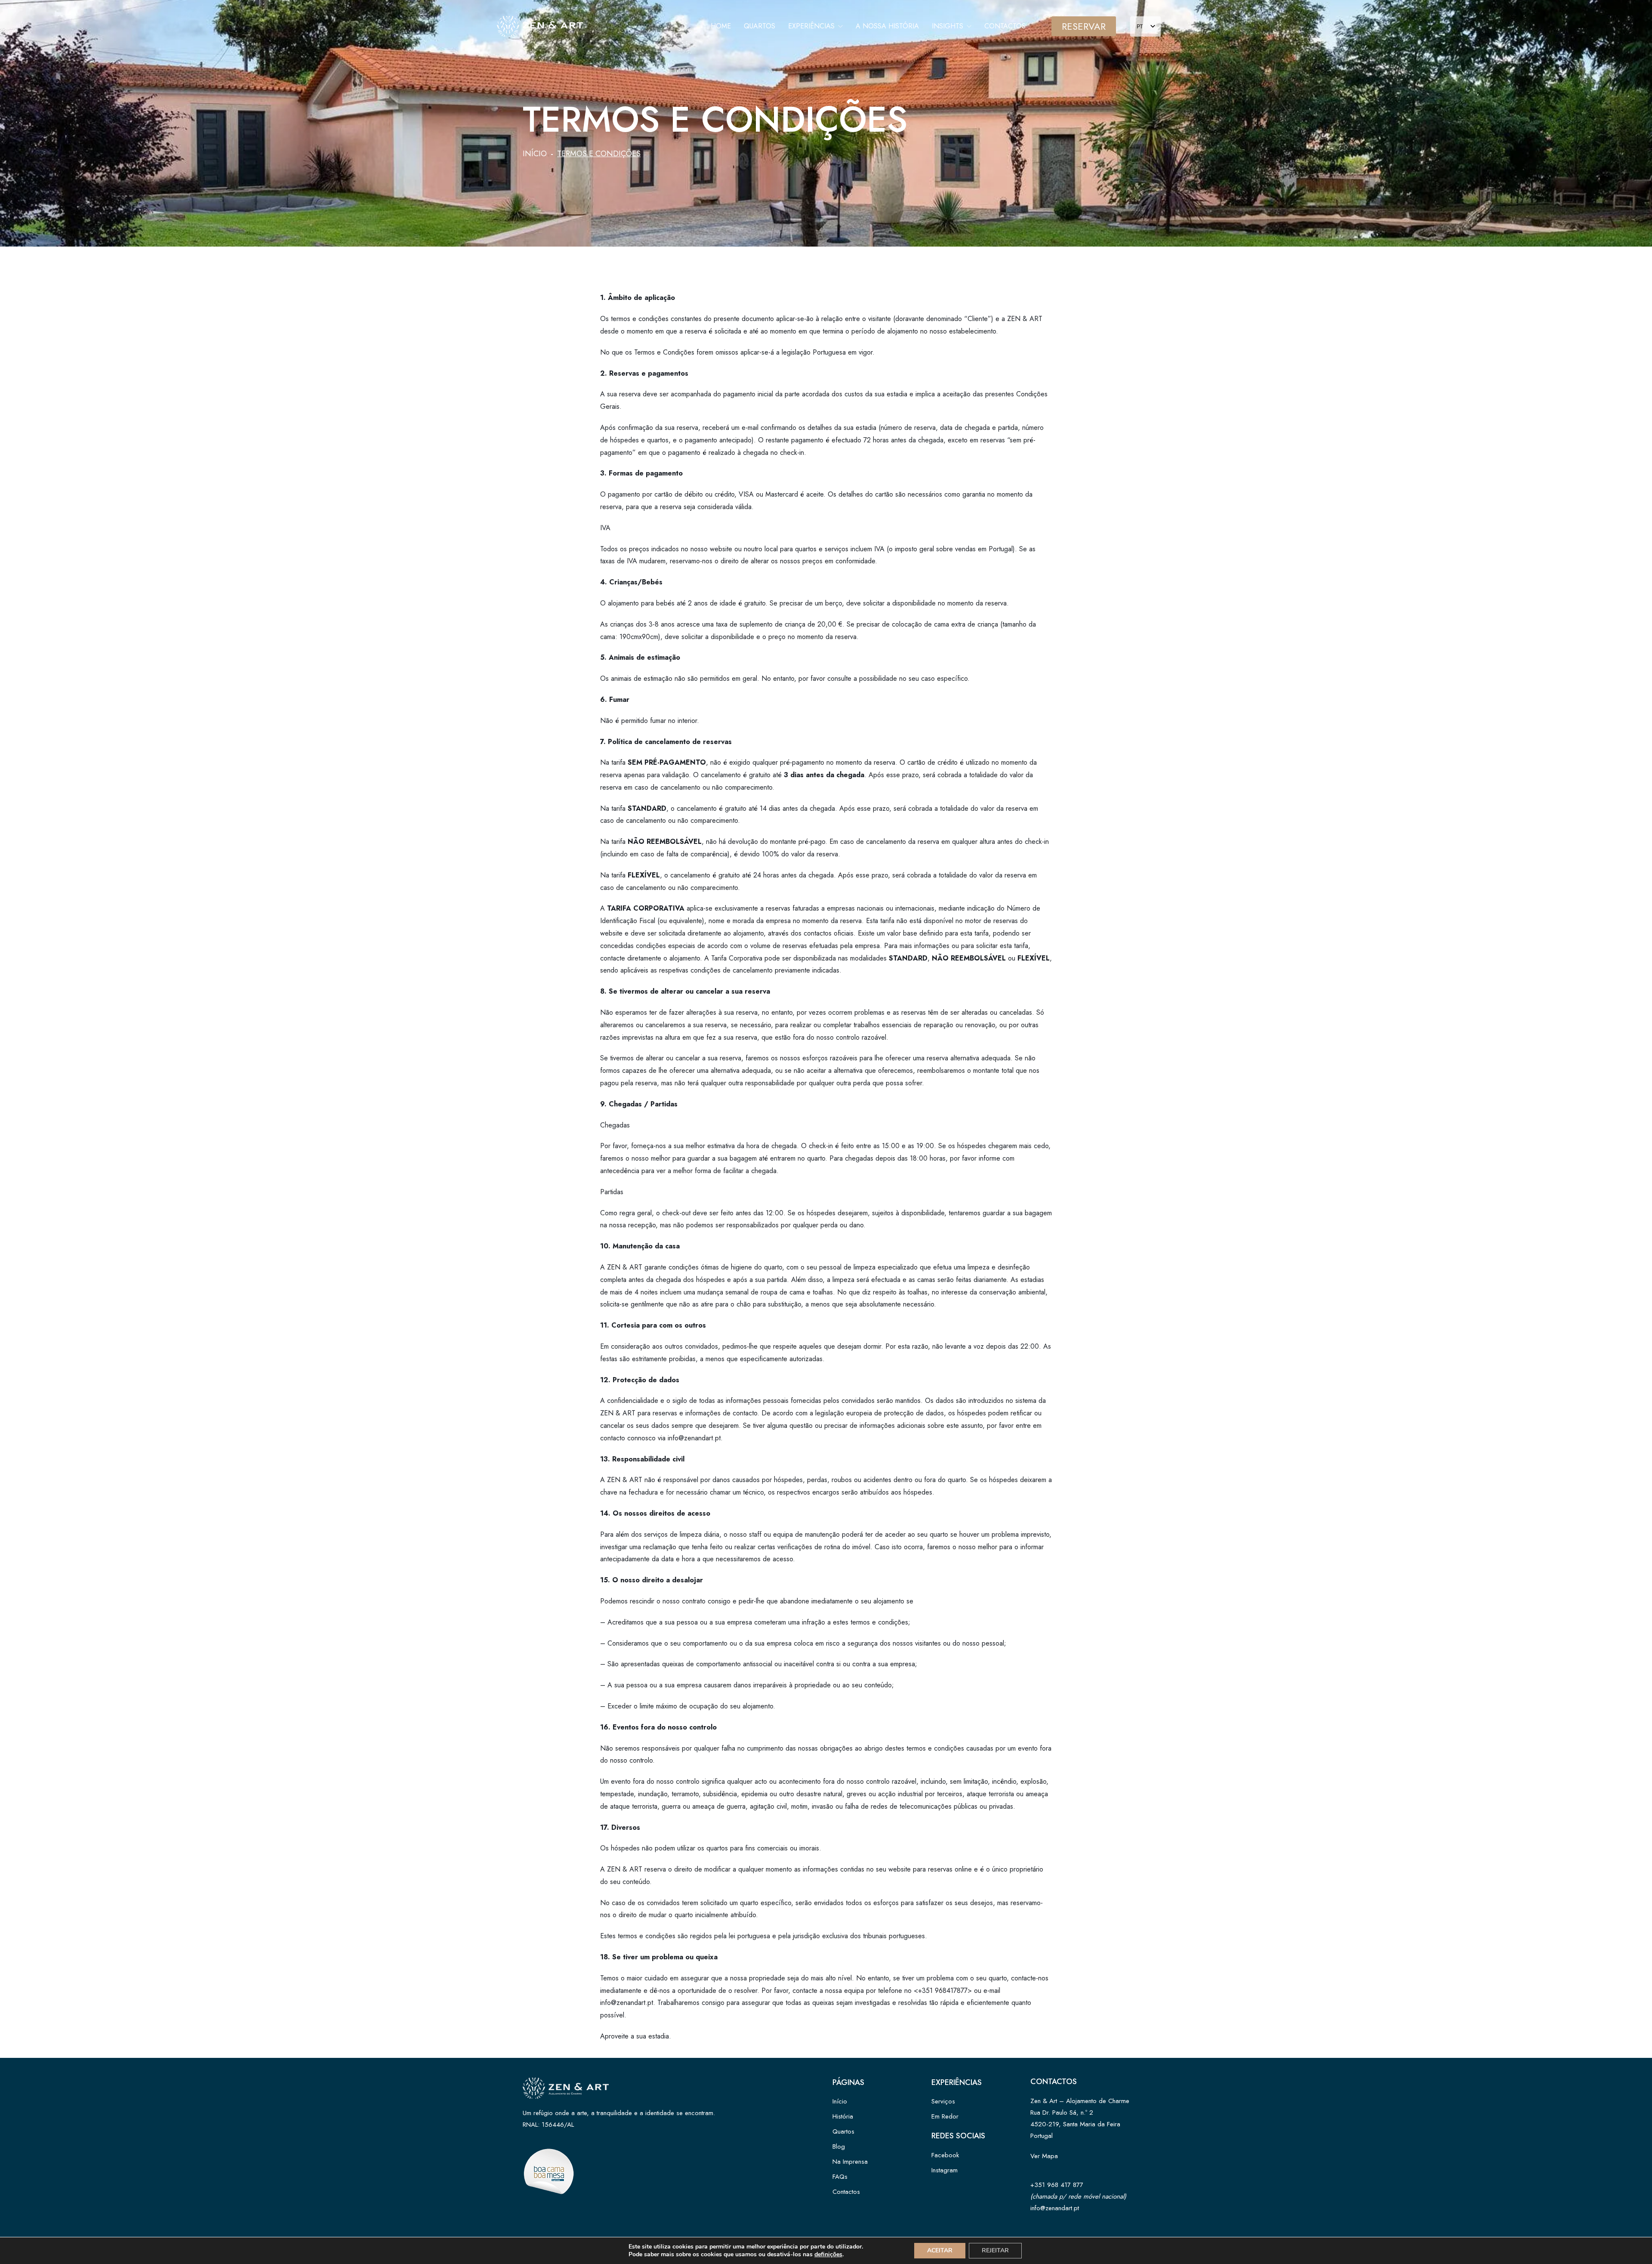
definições (828, 2255)
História (843, 2116)
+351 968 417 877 (1057, 2185)
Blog (839, 2147)
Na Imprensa (850, 2162)
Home (721, 26)
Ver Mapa (1044, 2156)
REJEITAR (995, 2250)
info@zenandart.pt (1055, 2208)
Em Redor (945, 2116)
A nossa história (887, 26)
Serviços (943, 2101)
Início (535, 154)
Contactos (1005, 26)
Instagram (945, 2170)
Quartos (760, 26)
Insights (949, 26)
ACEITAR (940, 2250)
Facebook (945, 2155)
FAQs (840, 2177)
